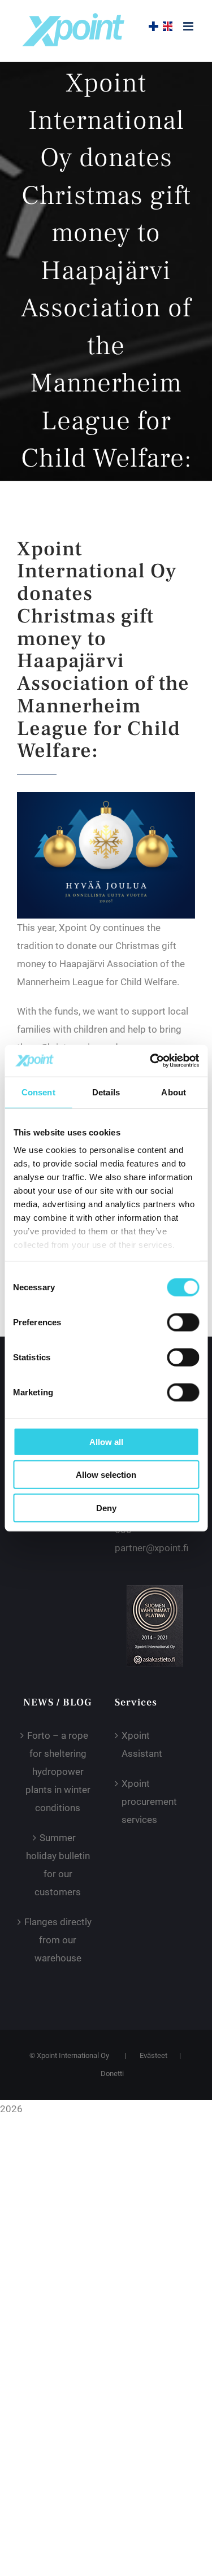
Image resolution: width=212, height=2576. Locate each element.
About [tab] (174, 1092)
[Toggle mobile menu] (189, 26)
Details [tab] (106, 1092)
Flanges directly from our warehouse (58, 1940)
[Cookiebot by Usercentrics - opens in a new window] (151, 1061)
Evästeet (153, 2055)
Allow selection (106, 1475)
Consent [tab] (38, 1092)
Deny (106, 1507)
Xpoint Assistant (142, 1744)
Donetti (112, 2074)
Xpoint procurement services (149, 1802)
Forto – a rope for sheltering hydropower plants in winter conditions (58, 1772)
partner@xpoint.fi (152, 1548)
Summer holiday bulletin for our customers (58, 1865)
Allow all (106, 1441)
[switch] (183, 1322)
